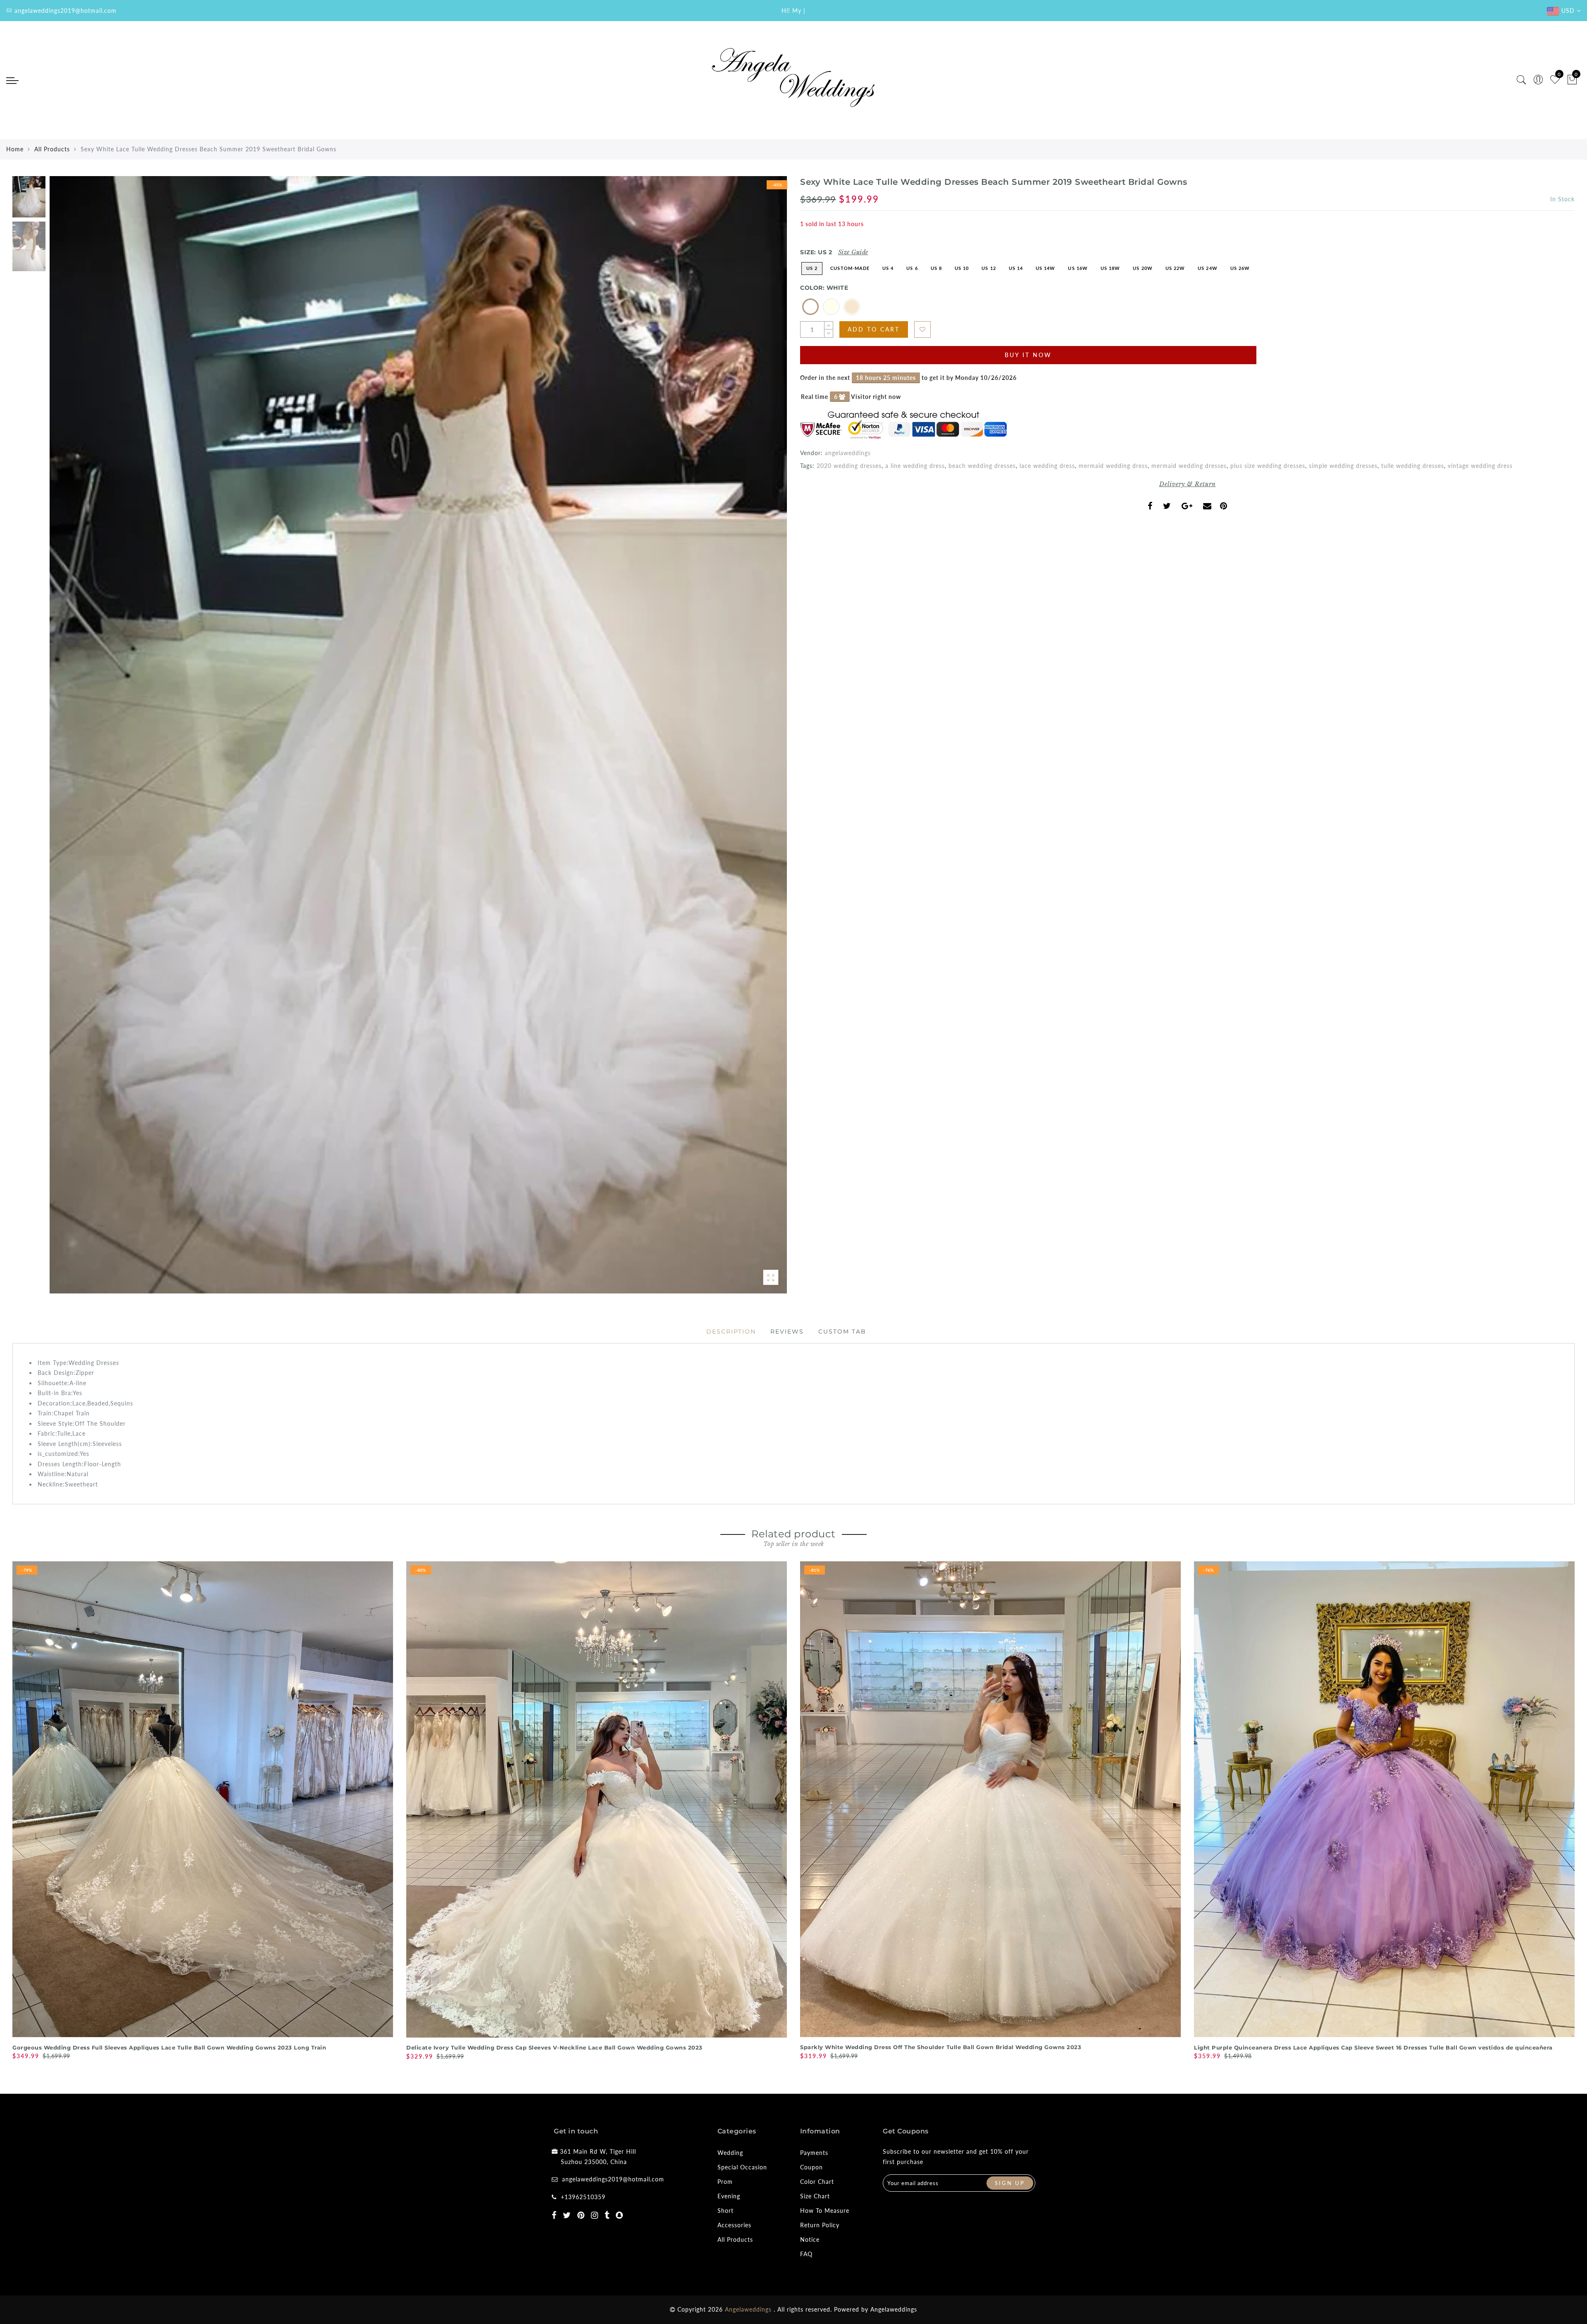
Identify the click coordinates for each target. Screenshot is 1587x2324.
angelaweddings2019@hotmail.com (613, 2179)
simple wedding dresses (1343, 466)
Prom (725, 2182)
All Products (52, 149)
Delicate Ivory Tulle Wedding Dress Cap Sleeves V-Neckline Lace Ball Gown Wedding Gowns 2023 (554, 2047)
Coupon (811, 2167)
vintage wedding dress (1480, 466)
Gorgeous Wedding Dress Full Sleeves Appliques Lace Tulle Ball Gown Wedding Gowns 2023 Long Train (169, 2047)
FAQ (806, 2254)
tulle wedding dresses (1413, 466)
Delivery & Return (1188, 484)
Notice (810, 2239)
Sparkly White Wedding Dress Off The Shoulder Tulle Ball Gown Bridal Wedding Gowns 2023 (941, 2047)
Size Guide (853, 252)
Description (731, 1331)
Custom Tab (842, 1331)
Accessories (734, 2225)
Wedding (730, 2153)
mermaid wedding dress (1113, 466)
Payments (814, 2153)
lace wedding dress (1047, 466)
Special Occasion (742, 2167)
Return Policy (820, 2225)
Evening (729, 2196)
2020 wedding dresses (849, 466)
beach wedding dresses (982, 466)
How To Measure (825, 2211)
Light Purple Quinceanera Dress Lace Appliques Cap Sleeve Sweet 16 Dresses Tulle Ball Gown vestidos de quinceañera (1373, 2047)
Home (15, 149)
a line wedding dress (915, 466)
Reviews (787, 1331)
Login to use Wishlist (922, 329)
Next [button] (761, 740)
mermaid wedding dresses (1189, 466)
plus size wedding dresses (1268, 466)
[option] (418, 735)
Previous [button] (65, 740)
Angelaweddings (894, 2309)
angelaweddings (848, 453)
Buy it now (1028, 355)
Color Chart (817, 2182)
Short (726, 2211)
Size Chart (815, 2196)
